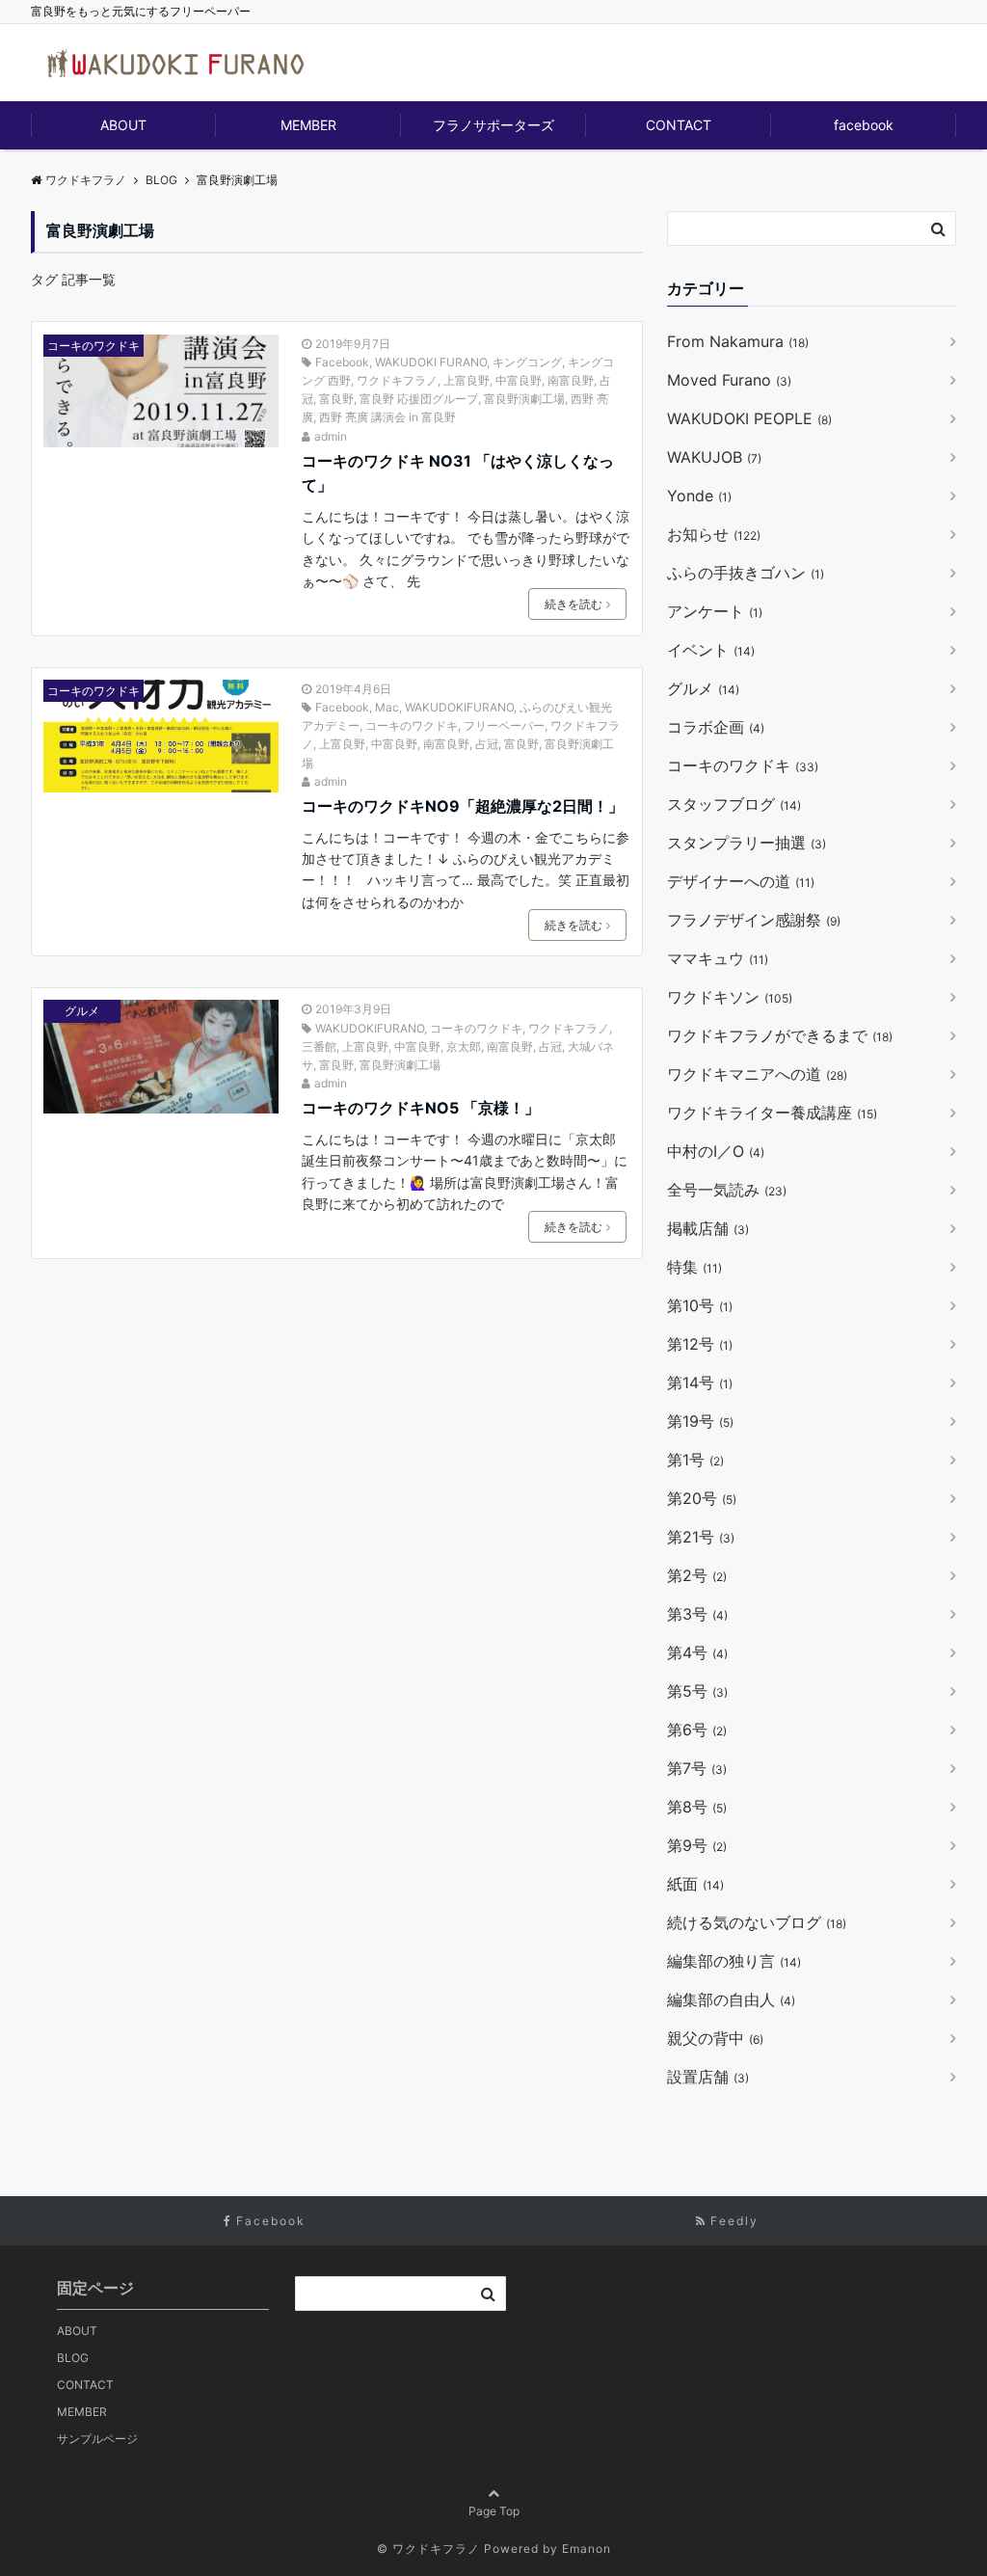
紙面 (695, 1884)
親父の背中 (715, 2038)
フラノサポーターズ (493, 125)
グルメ (82, 1011)
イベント (711, 650)
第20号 (702, 1498)
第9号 (697, 1845)
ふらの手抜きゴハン (746, 573)
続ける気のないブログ (757, 1922)
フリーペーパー (504, 725)
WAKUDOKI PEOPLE (749, 418)
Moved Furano (729, 380)
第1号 (695, 1460)
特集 (694, 1267)
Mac (387, 707)
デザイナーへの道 (741, 881)
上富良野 (467, 380)
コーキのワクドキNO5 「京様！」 (421, 1108)
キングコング (527, 362)
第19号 (700, 1421)
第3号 (697, 1614)
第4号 (697, 1652)
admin (331, 436)
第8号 (697, 1807)
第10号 (700, 1305)
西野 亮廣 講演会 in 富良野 (387, 417)
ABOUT (123, 125)
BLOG (73, 2358)
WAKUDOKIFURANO (459, 707)
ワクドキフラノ (397, 380)
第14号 (700, 1382)
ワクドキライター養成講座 (772, 1113)
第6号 (697, 1730)
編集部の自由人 (731, 1999)
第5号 (697, 1691)
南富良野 (571, 380)
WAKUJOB (714, 457)
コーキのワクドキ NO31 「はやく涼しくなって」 (458, 473)
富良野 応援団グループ (419, 399)
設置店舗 (708, 2077)
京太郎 (464, 1046)
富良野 (336, 399)
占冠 (487, 744)
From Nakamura (738, 341)
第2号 (697, 1575)
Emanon (587, 2549)
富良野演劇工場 (524, 399)
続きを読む (574, 604)
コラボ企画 (716, 727)
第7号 (697, 1768)
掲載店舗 (708, 1228)
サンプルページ (97, 2439)
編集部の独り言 (734, 1961)
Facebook (342, 362)
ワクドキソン (730, 997)
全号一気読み (727, 1190)
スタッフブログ (734, 804)
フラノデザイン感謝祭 (754, 920)
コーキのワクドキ (93, 346)
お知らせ (714, 534)
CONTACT (679, 125)
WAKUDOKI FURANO (431, 362)
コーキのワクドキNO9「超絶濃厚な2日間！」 (463, 806)
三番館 (319, 1046)
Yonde (699, 496)
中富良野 (519, 380)
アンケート (715, 611)
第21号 (701, 1537)
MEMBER (308, 125)
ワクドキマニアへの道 (757, 1074)
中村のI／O (716, 1151)
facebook (864, 125)
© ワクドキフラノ (428, 2549)
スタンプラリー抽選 (747, 843)
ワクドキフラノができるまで (780, 1035)
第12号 (700, 1344)
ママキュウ (718, 958)
